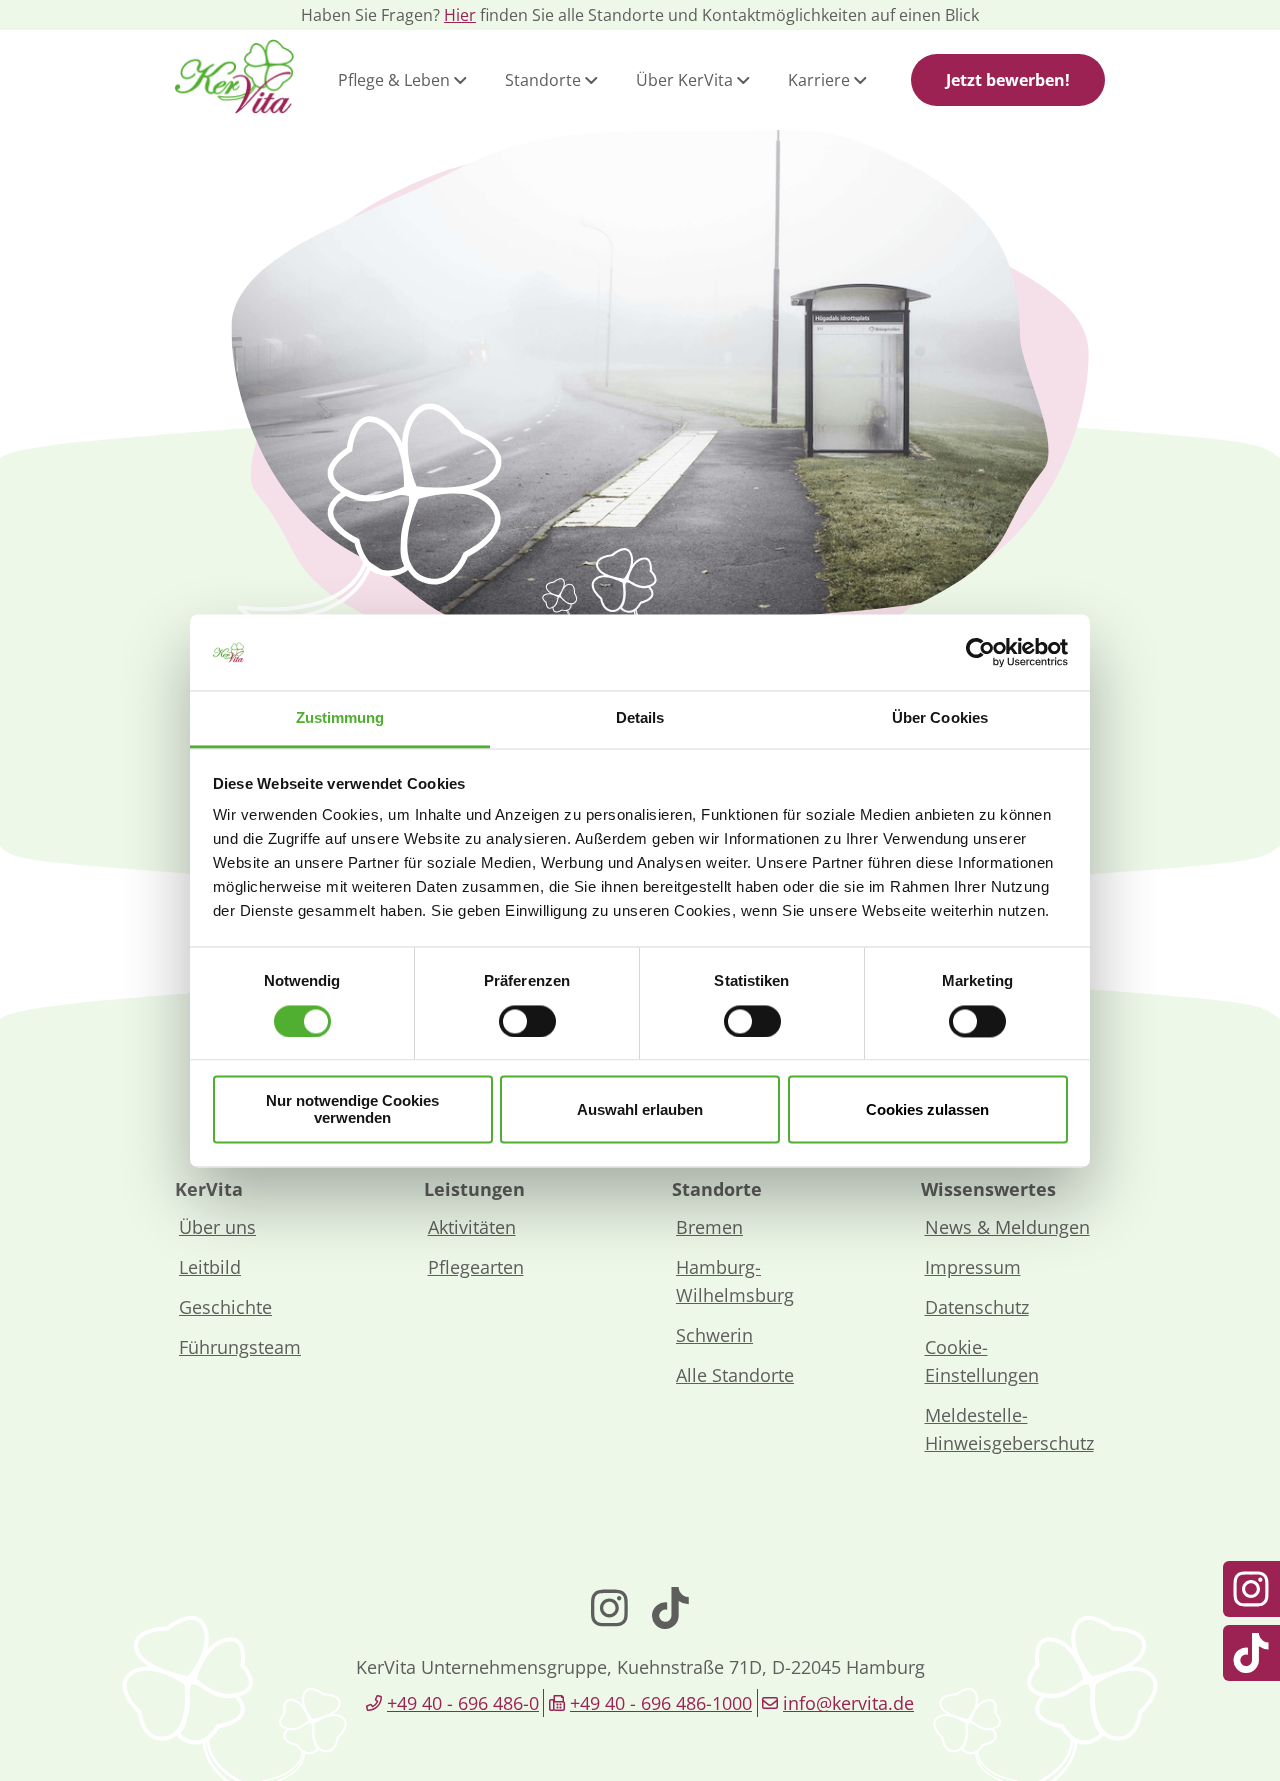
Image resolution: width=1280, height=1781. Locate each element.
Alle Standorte (735, 1375)
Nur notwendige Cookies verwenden (352, 1110)
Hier (460, 15)
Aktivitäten (472, 1227)
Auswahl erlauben (640, 1109)
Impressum (973, 1267)
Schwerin (714, 1335)
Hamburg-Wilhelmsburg (735, 1281)
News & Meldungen (1007, 1227)
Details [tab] (640, 718)
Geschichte (225, 1307)
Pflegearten (476, 1267)
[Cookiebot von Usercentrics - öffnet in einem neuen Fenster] (980, 652)
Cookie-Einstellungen (982, 1361)
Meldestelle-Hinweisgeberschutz (1009, 1429)
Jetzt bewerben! (1008, 80)
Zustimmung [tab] (340, 718)
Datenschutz (977, 1307)
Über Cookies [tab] (940, 718)
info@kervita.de (848, 1703)
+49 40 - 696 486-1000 (661, 1703)
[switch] (527, 1021)
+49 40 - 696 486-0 (463, 1703)
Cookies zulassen (927, 1109)
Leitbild (210, 1267)
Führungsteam (240, 1347)
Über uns (217, 1227)
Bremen (709, 1227)
